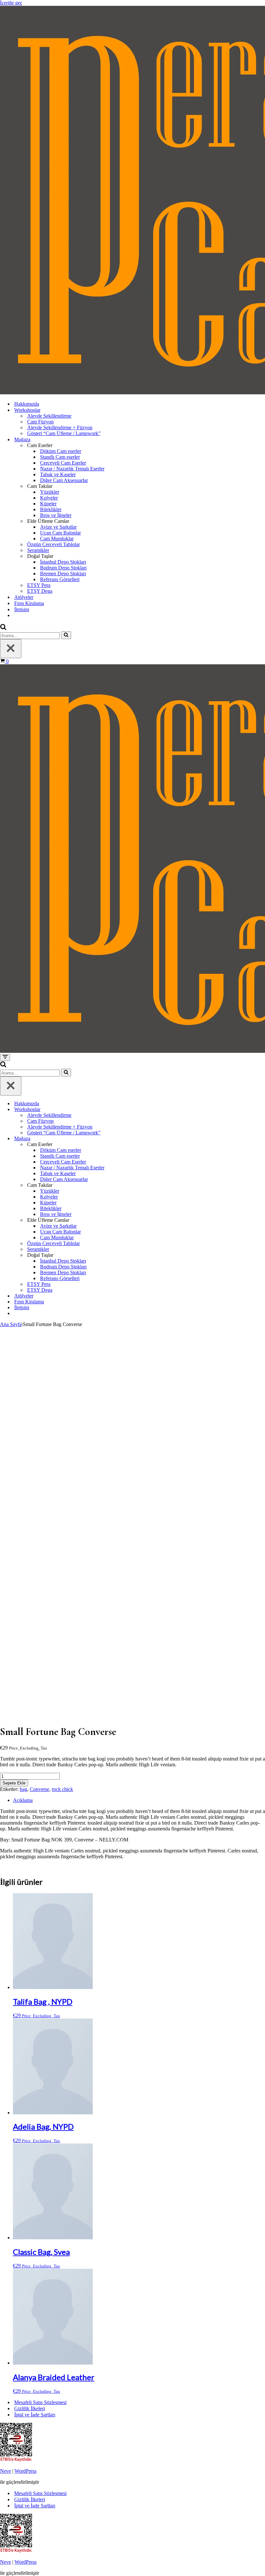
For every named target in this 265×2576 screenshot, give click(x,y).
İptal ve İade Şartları (35, 2415)
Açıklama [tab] (23, 1800)
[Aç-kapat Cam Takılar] (262, 1185)
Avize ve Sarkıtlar (58, 527)
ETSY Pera (39, 585)
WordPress (26, 2471)
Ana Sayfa (11, 1324)
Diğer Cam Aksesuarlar (64, 480)
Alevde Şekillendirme (49, 416)
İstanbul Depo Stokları (63, 562)
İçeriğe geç (11, 3)
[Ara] (3, 628)
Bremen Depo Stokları (63, 574)
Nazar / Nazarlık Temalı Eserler (72, 469)
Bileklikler (51, 509)
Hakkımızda (27, 404)
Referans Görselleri (60, 579)
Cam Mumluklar (57, 539)
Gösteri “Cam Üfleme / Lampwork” (64, 433)
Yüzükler (50, 492)
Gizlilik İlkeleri (30, 2408)
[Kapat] (11, 649)
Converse (39, 1789)
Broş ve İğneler (56, 515)
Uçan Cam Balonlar (60, 533)
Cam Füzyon (40, 422)
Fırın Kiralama (29, 603)
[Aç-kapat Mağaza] (262, 1139)
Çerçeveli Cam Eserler (63, 463)
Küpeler (48, 504)
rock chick (62, 1789)
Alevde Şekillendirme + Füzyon (60, 427)
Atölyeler (24, 597)
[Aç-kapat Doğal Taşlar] (262, 1255)
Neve (5, 2471)
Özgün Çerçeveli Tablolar (53, 544)
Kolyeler (49, 498)
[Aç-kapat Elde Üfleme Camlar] (262, 1220)
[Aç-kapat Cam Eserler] (262, 1145)
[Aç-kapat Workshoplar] (262, 1110)
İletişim (22, 609)
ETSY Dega (40, 591)
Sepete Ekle (14, 1783)
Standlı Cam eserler (60, 457)
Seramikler (38, 550)
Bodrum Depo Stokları (63, 568)
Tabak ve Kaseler (58, 474)
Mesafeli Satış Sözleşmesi (40, 2402)
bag (23, 1789)
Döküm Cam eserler (61, 451)
